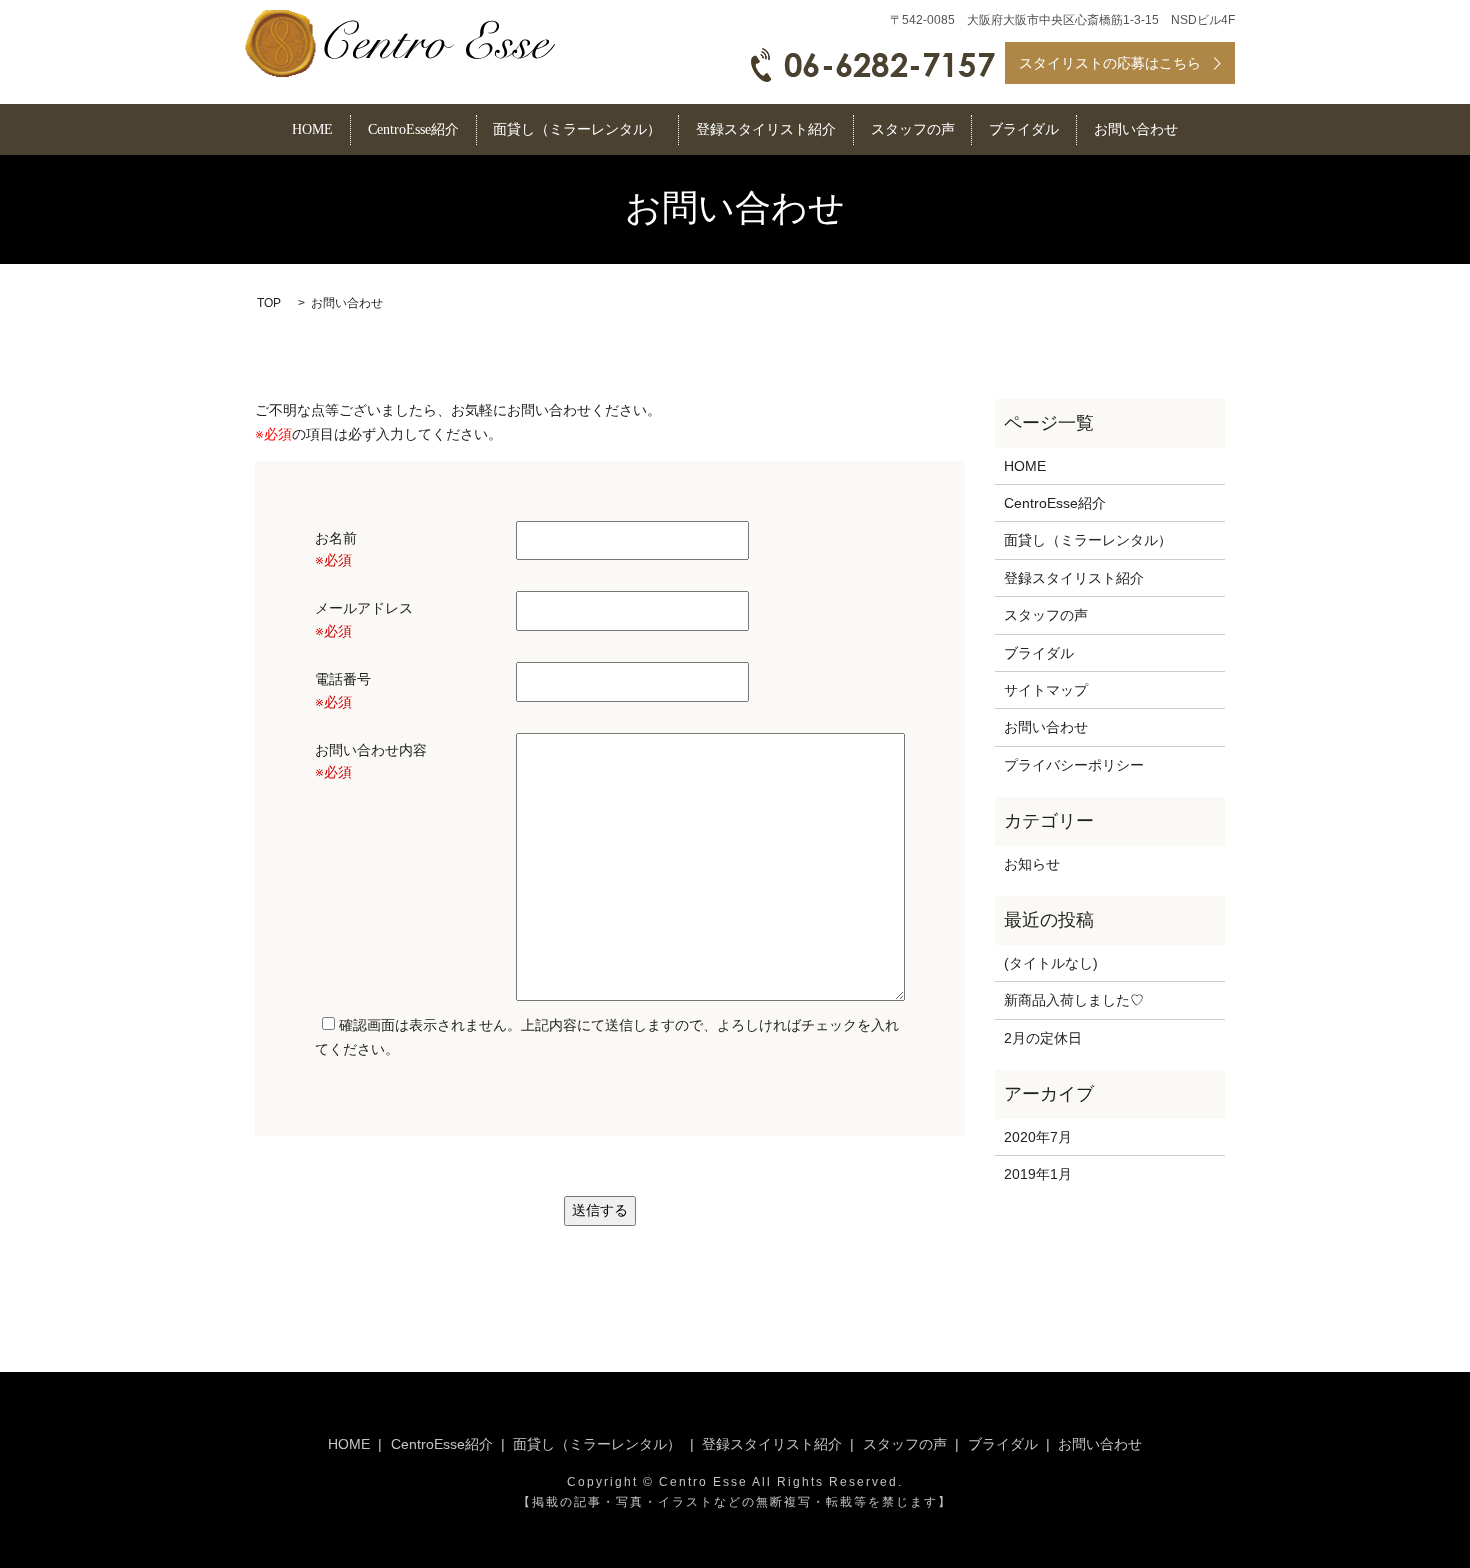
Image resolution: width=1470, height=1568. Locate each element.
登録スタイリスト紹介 (766, 130)
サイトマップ (1046, 690)
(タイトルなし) (1051, 963)
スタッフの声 (913, 130)
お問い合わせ (1136, 130)
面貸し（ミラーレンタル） (577, 130)
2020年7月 (1038, 1137)
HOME (312, 130)
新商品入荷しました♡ (1074, 1000)
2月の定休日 (1043, 1038)
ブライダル (1024, 130)
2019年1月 (1038, 1174)
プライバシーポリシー (1074, 765)
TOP (269, 303)
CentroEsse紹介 (413, 130)
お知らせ (1032, 864)
